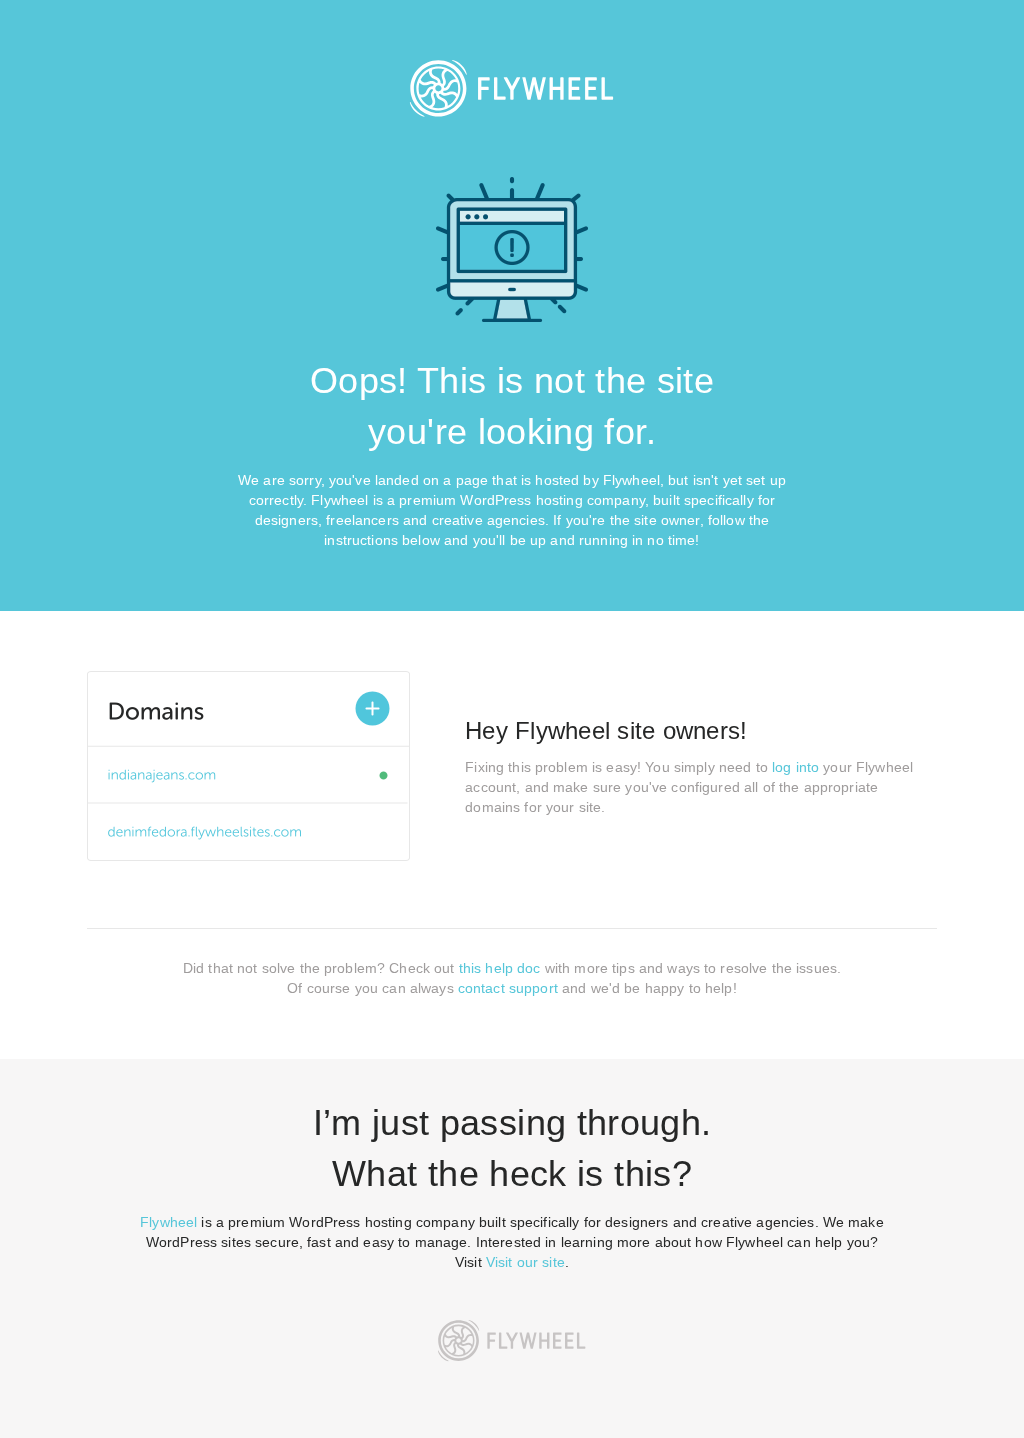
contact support (508, 988)
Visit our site (525, 1262)
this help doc (500, 968)
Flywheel (168, 1222)
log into (795, 767)
